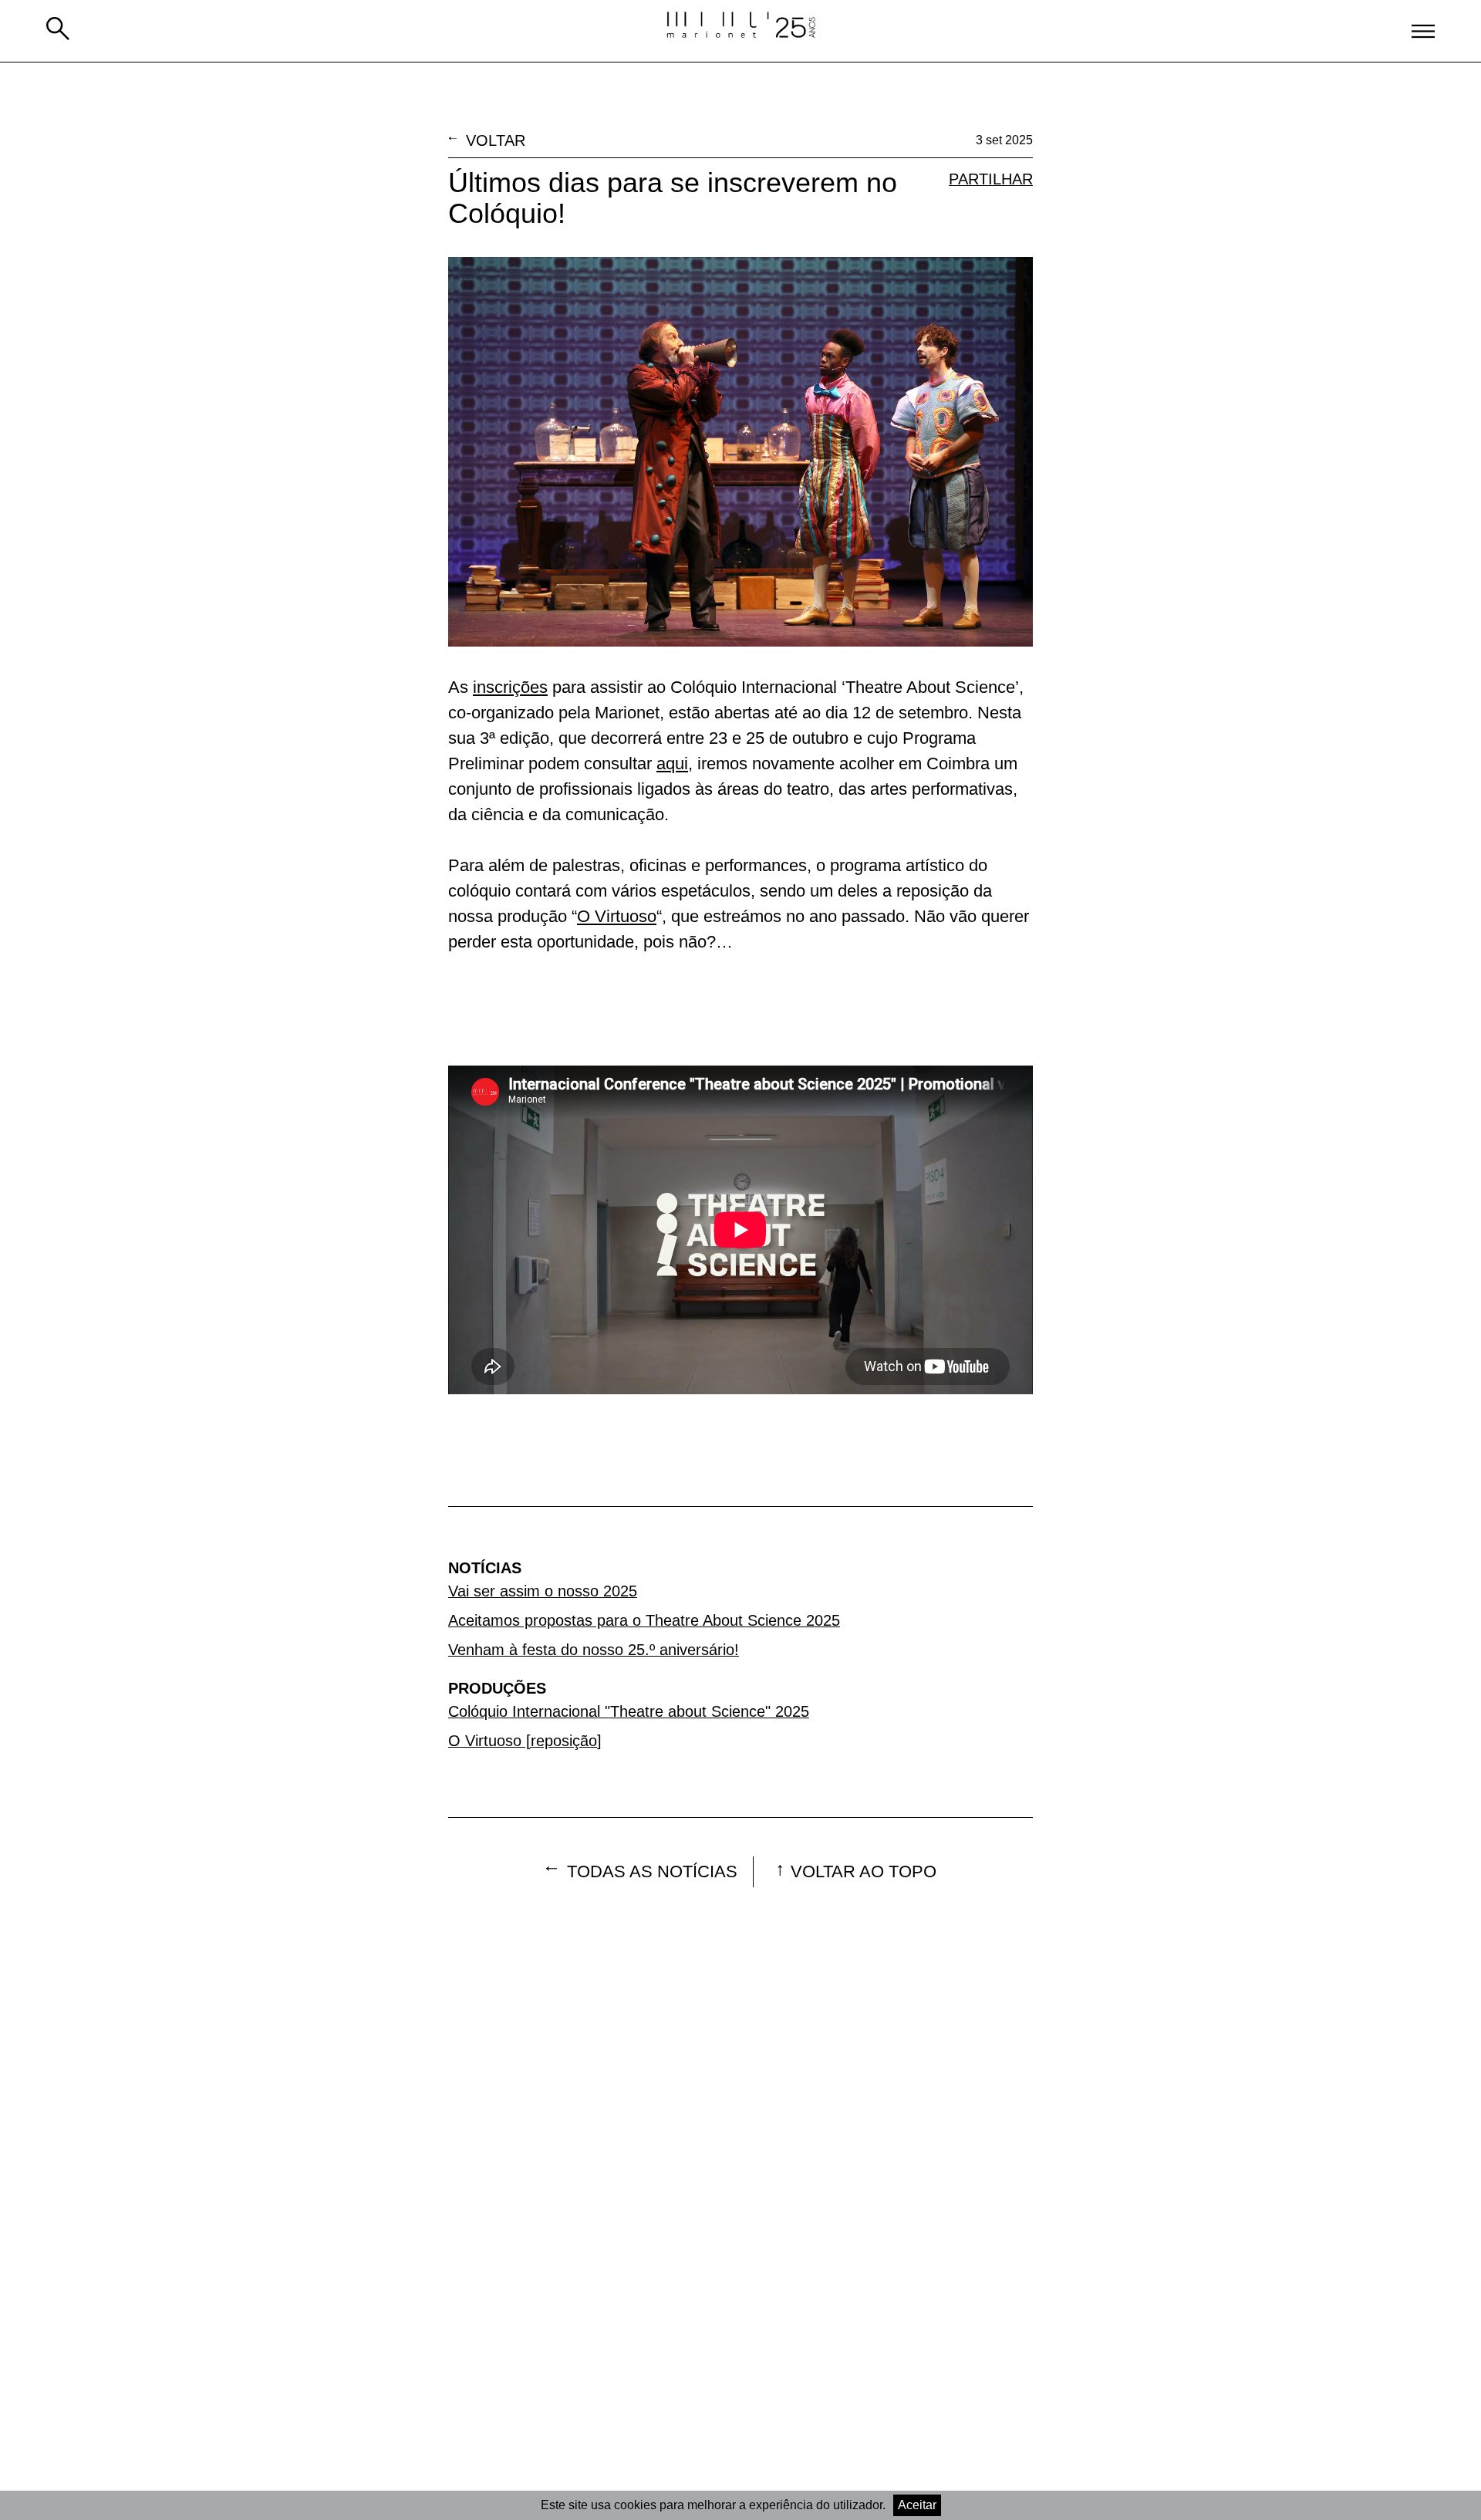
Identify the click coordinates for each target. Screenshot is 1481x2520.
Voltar (496, 140)
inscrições (510, 687)
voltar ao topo (864, 1871)
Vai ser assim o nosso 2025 (543, 1591)
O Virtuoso (617, 916)
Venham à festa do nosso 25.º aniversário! (594, 1650)
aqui (672, 763)
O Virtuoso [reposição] (525, 1741)
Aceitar (917, 2505)
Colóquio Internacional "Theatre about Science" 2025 (629, 1711)
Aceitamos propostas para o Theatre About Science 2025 (644, 1620)
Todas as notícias (652, 1871)
